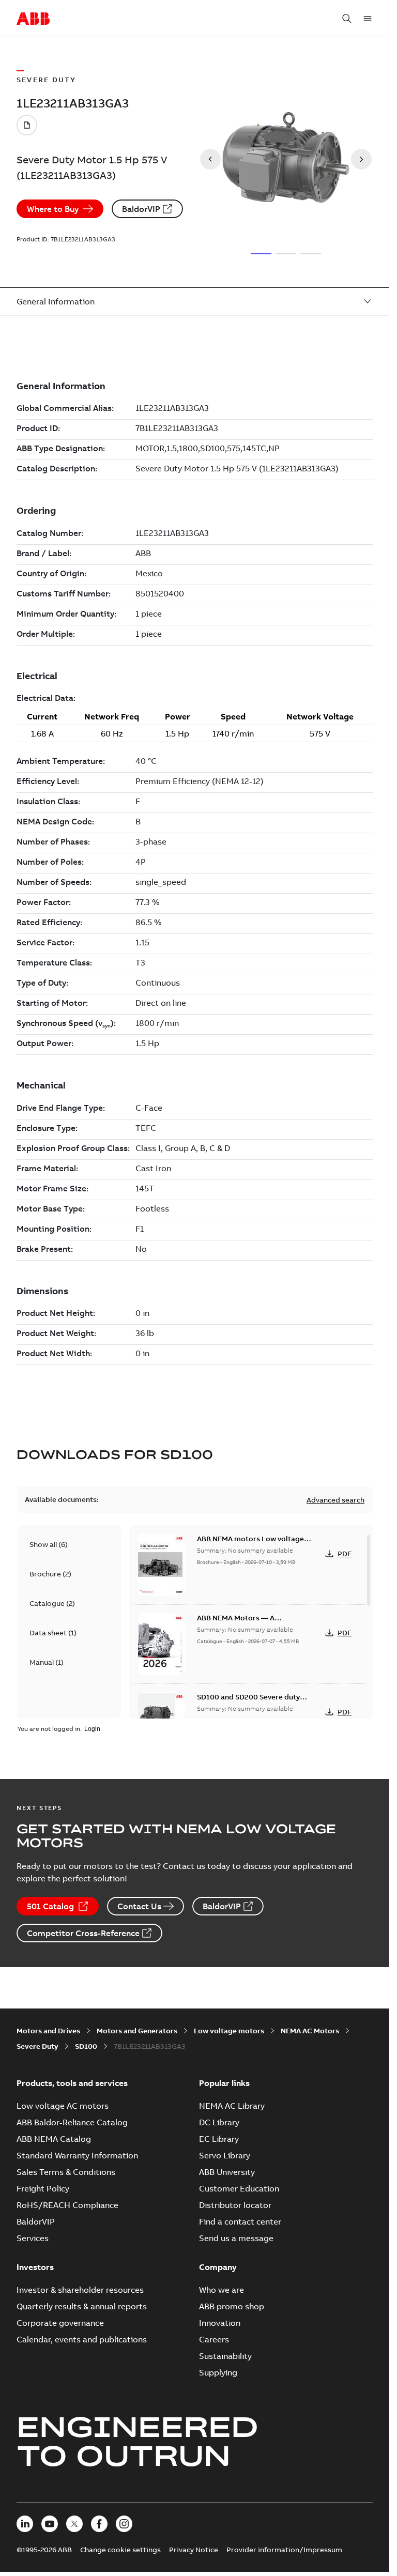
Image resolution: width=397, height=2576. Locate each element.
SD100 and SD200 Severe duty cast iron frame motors (248, 1702)
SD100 (86, 2046)
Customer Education (239, 2188)
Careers (214, 2339)
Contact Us (139, 1906)
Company (218, 2267)
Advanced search (335, 1500)
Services (33, 2238)
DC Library (219, 2122)
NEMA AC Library (232, 2106)
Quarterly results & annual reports (82, 2306)
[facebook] (99, 2524)
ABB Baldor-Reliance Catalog (72, 2122)
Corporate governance (60, 2323)
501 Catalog (50, 1906)
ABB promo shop (232, 2306)
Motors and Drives (48, 2031)
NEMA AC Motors (310, 2031)
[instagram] (124, 2524)
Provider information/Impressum (284, 2550)
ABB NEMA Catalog (54, 2139)
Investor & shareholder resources (80, 2290)
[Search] (347, 19)
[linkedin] (25, 2524)
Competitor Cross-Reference (83, 1933)
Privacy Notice (194, 2550)
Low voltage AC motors (63, 2106)
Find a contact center (240, 2221)
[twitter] (74, 2524)
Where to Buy (53, 209)
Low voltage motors (229, 2031)
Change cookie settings (120, 2550)
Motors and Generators (137, 2031)
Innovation (220, 2323)
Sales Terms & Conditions (66, 2172)
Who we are (222, 2290)
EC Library (219, 2139)
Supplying (218, 2372)
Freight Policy (43, 2188)
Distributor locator (235, 2205)
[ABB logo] (33, 19)
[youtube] (50, 2524)
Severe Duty (37, 2046)
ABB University (227, 2172)
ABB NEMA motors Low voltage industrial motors (250, 1544)
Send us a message (236, 2238)
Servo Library (225, 2155)
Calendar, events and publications (82, 2339)
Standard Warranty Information (77, 2155)
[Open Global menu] (368, 19)
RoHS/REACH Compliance (67, 2205)
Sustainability (225, 2356)
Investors (35, 2267)
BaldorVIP (141, 209)
